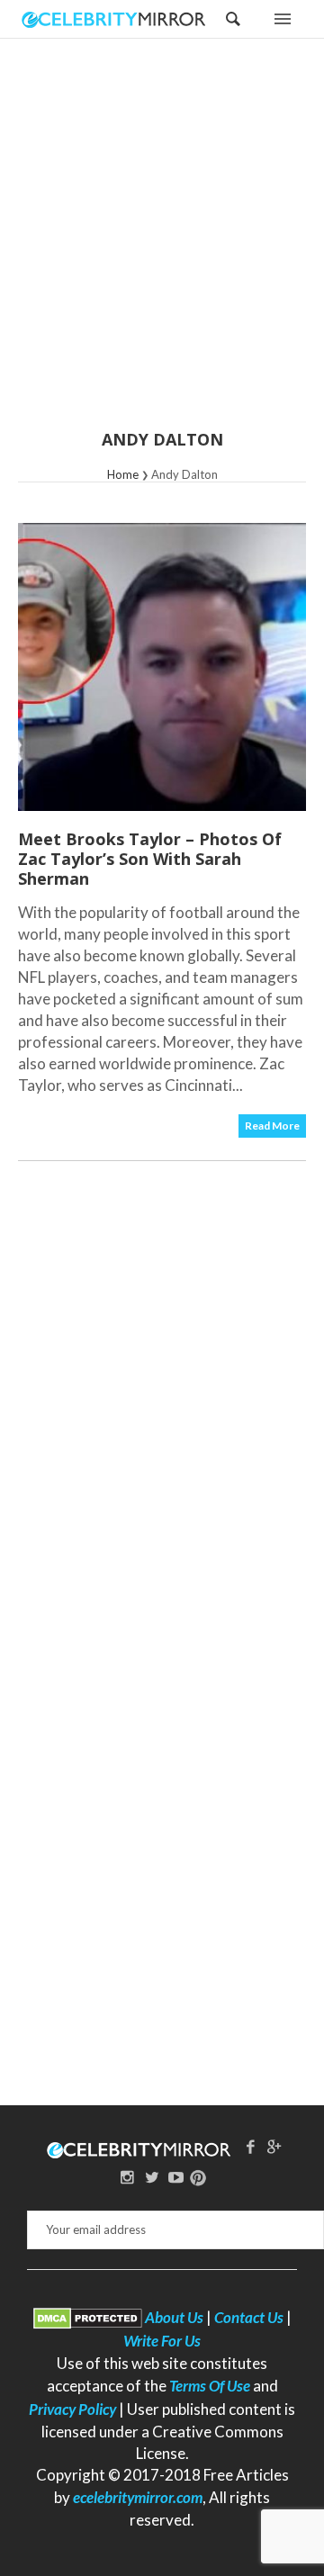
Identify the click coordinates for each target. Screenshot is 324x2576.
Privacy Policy (72, 2409)
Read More (272, 1126)
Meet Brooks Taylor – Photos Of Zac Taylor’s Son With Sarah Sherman (150, 859)
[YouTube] (175, 2177)
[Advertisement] (162, 246)
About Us (174, 2317)
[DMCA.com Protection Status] (88, 2317)
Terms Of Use (210, 2386)
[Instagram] (128, 2177)
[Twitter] (152, 2177)
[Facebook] (250, 2146)
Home (123, 474)
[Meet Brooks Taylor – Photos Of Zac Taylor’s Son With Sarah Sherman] (162, 667)
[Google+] (274, 2146)
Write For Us (162, 2341)
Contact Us (249, 2317)
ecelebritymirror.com (138, 2497)
